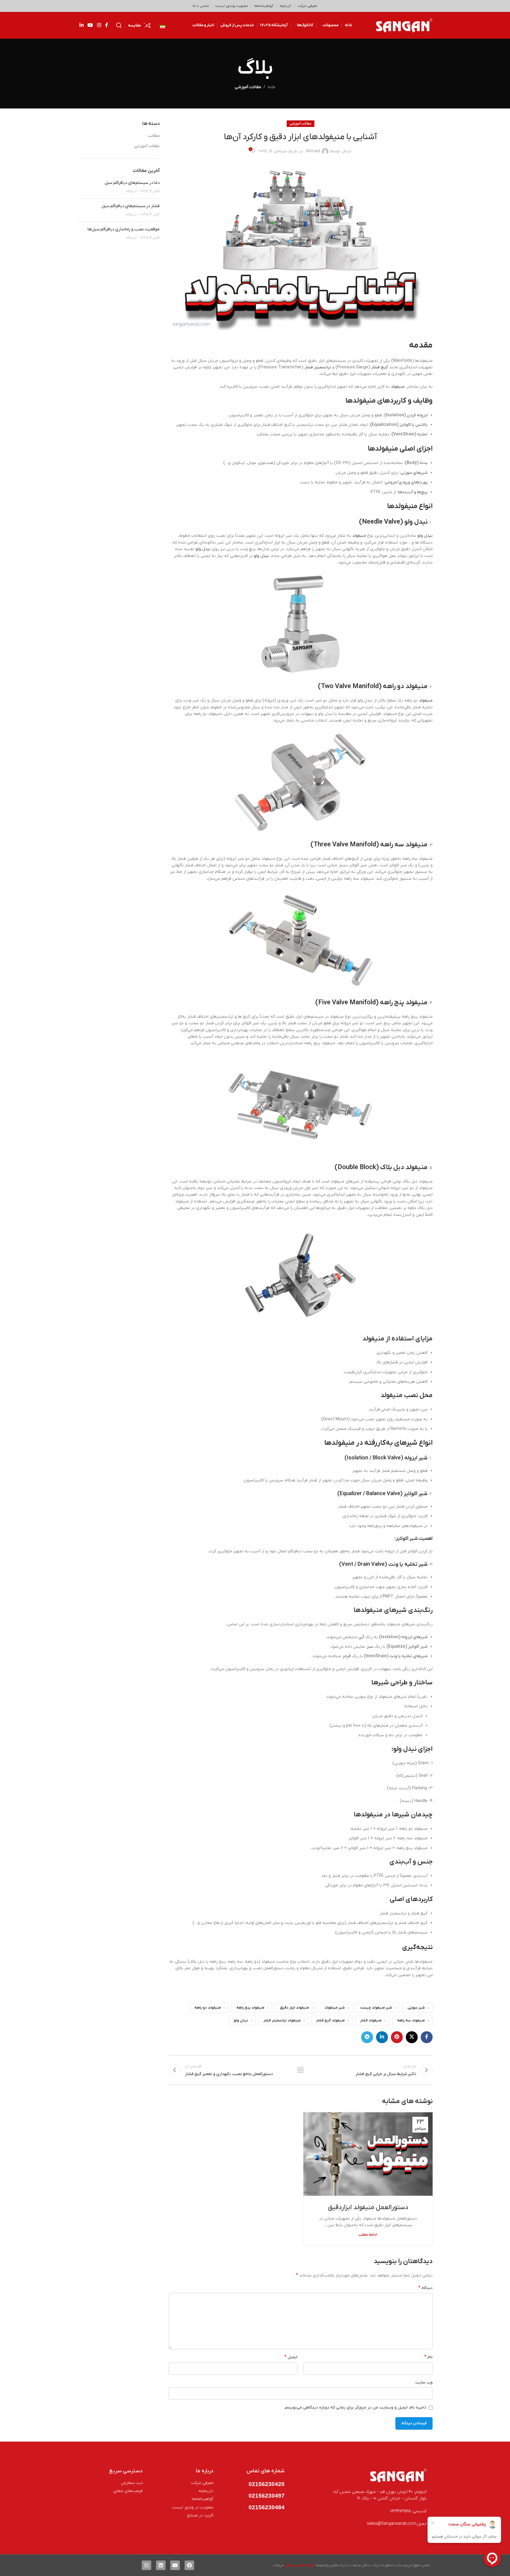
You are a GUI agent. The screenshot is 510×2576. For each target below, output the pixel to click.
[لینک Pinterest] (397, 2037)
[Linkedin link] (82, 25)
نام (428, 2357)
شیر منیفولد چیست (376, 2008)
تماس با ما (201, 6)
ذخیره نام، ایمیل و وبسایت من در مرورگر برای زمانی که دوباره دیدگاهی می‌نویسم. (355, 2407)
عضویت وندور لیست (232, 6)
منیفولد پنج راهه (250, 2008)
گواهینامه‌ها (264, 6)
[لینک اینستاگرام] (99, 25)
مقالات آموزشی (248, 87)
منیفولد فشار (371, 2021)
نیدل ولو (425, 536)
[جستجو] (119, 25)
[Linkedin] (161, 2565)
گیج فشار (380, 367)
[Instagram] (146, 2565)
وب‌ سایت (424, 2382)
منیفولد (398, 387)
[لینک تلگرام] (367, 2037)
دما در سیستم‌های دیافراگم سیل (132, 183)
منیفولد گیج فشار (330, 2021)
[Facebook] (189, 2565)
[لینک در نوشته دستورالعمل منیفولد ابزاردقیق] (368, 2154)
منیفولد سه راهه (411, 2021)
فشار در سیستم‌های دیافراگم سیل (131, 206)
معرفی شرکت (308, 6)
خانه (272, 87)
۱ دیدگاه (132, 191)
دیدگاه (425, 2288)
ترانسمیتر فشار (318, 367)
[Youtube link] (90, 25)
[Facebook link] (107, 25)
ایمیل (291, 2357)
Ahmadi (313, 151)
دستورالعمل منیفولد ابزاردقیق (368, 2208)
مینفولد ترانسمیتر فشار (282, 2021)
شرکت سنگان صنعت (366, 2565)
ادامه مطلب (368, 2235)
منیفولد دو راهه (208, 2008)
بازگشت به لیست (300, 2070)
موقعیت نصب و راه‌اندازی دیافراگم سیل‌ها (124, 229)
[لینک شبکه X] (412, 2037)
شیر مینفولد (335, 2008)
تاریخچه (286, 6)
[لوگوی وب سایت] (404, 25)
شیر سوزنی (416, 2008)
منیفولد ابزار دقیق (294, 2008)
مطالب (154, 136)
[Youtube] (175, 2565)
